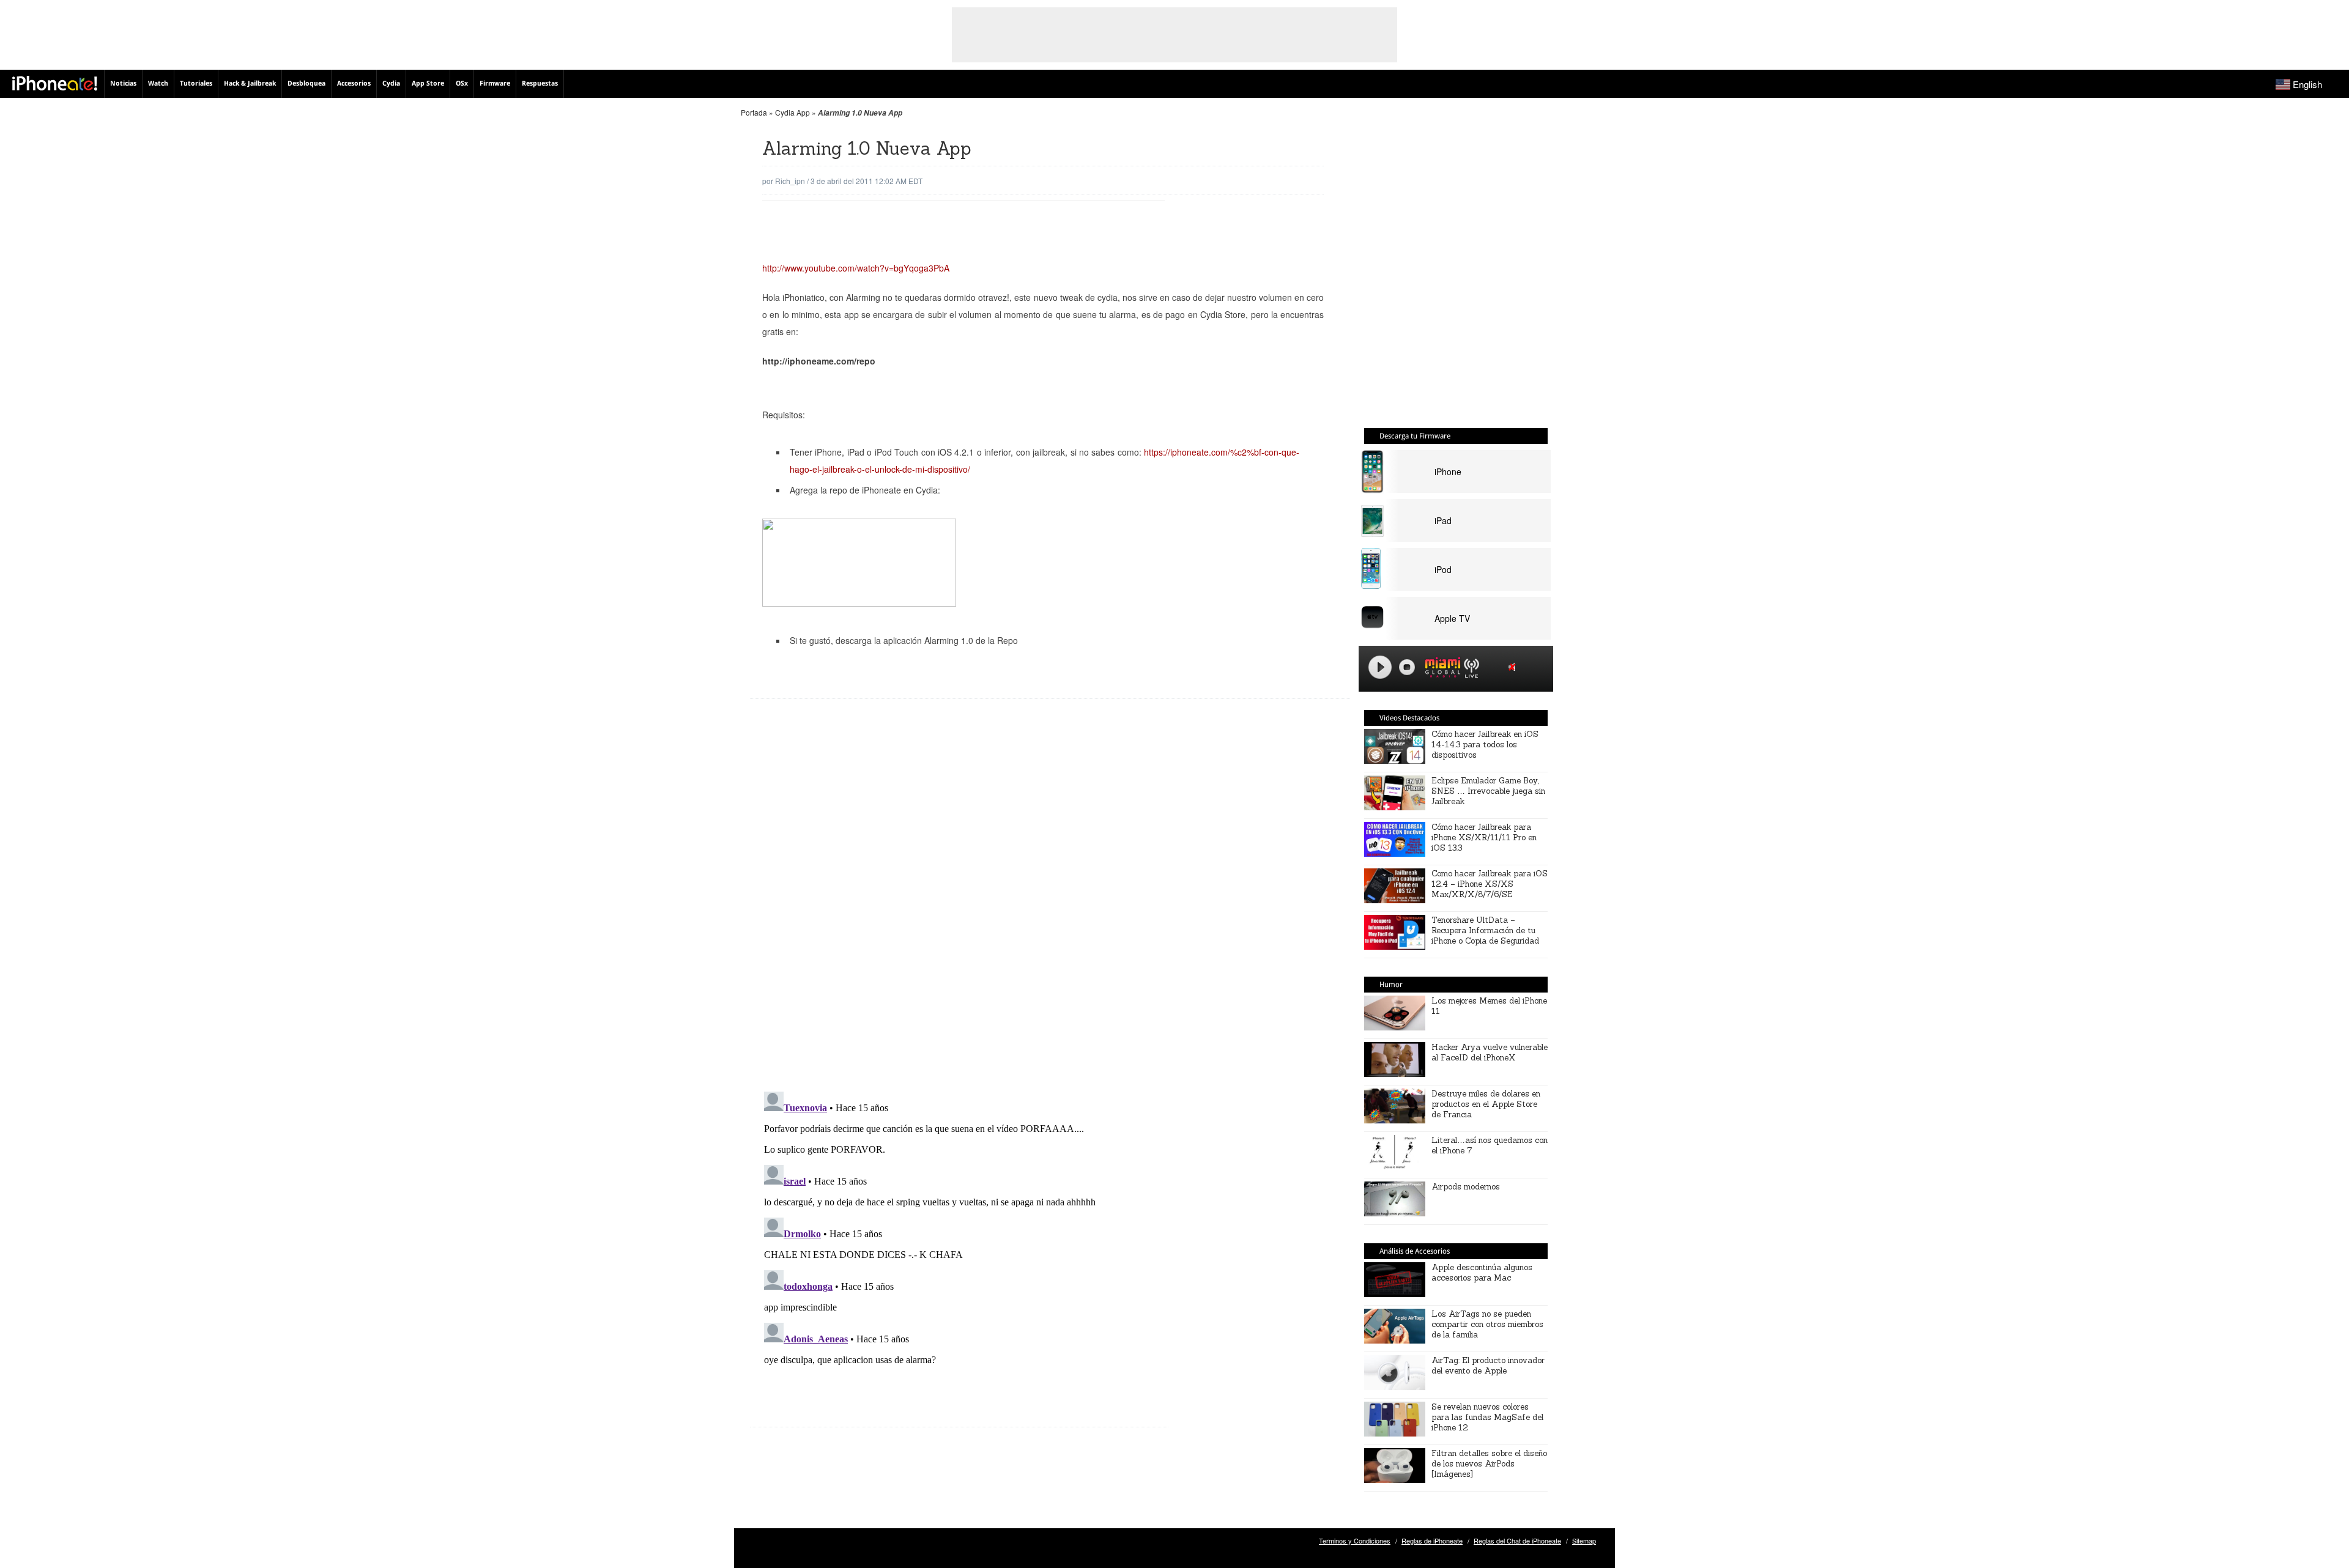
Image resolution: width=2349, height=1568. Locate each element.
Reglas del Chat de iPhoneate (1517, 1540)
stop (1407, 667)
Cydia (391, 83)
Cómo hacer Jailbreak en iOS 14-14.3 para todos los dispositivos (1485, 745)
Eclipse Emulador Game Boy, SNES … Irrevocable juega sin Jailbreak (1488, 791)
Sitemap (1584, 1540)
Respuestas (540, 83)
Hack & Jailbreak (250, 83)
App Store (428, 83)
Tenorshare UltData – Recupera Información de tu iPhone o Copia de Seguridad (1485, 930)
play (1380, 667)
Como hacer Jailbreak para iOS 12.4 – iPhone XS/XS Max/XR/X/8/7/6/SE (1490, 884)
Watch (158, 83)
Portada (754, 112)
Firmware (495, 83)
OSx (462, 83)
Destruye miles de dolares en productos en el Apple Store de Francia (1486, 1104)
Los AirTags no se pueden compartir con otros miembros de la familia (1487, 1324)
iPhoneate (55, 83)
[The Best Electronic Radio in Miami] (1440, 669)
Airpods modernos (1466, 1187)
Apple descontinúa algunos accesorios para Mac (1482, 1273)
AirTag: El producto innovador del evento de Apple (1488, 1366)
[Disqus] (959, 904)
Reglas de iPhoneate (1432, 1540)
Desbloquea (306, 83)
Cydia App (792, 112)
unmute (1514, 667)
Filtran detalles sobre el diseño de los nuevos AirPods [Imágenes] (1489, 1464)
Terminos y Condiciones (1355, 1540)
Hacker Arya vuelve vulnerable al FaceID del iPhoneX (1490, 1052)
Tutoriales (196, 83)
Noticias (123, 83)
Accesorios (354, 83)
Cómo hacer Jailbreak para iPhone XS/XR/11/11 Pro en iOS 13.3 (1484, 838)
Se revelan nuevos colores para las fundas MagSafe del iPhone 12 (1487, 1417)
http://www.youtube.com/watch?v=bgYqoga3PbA (856, 268)
